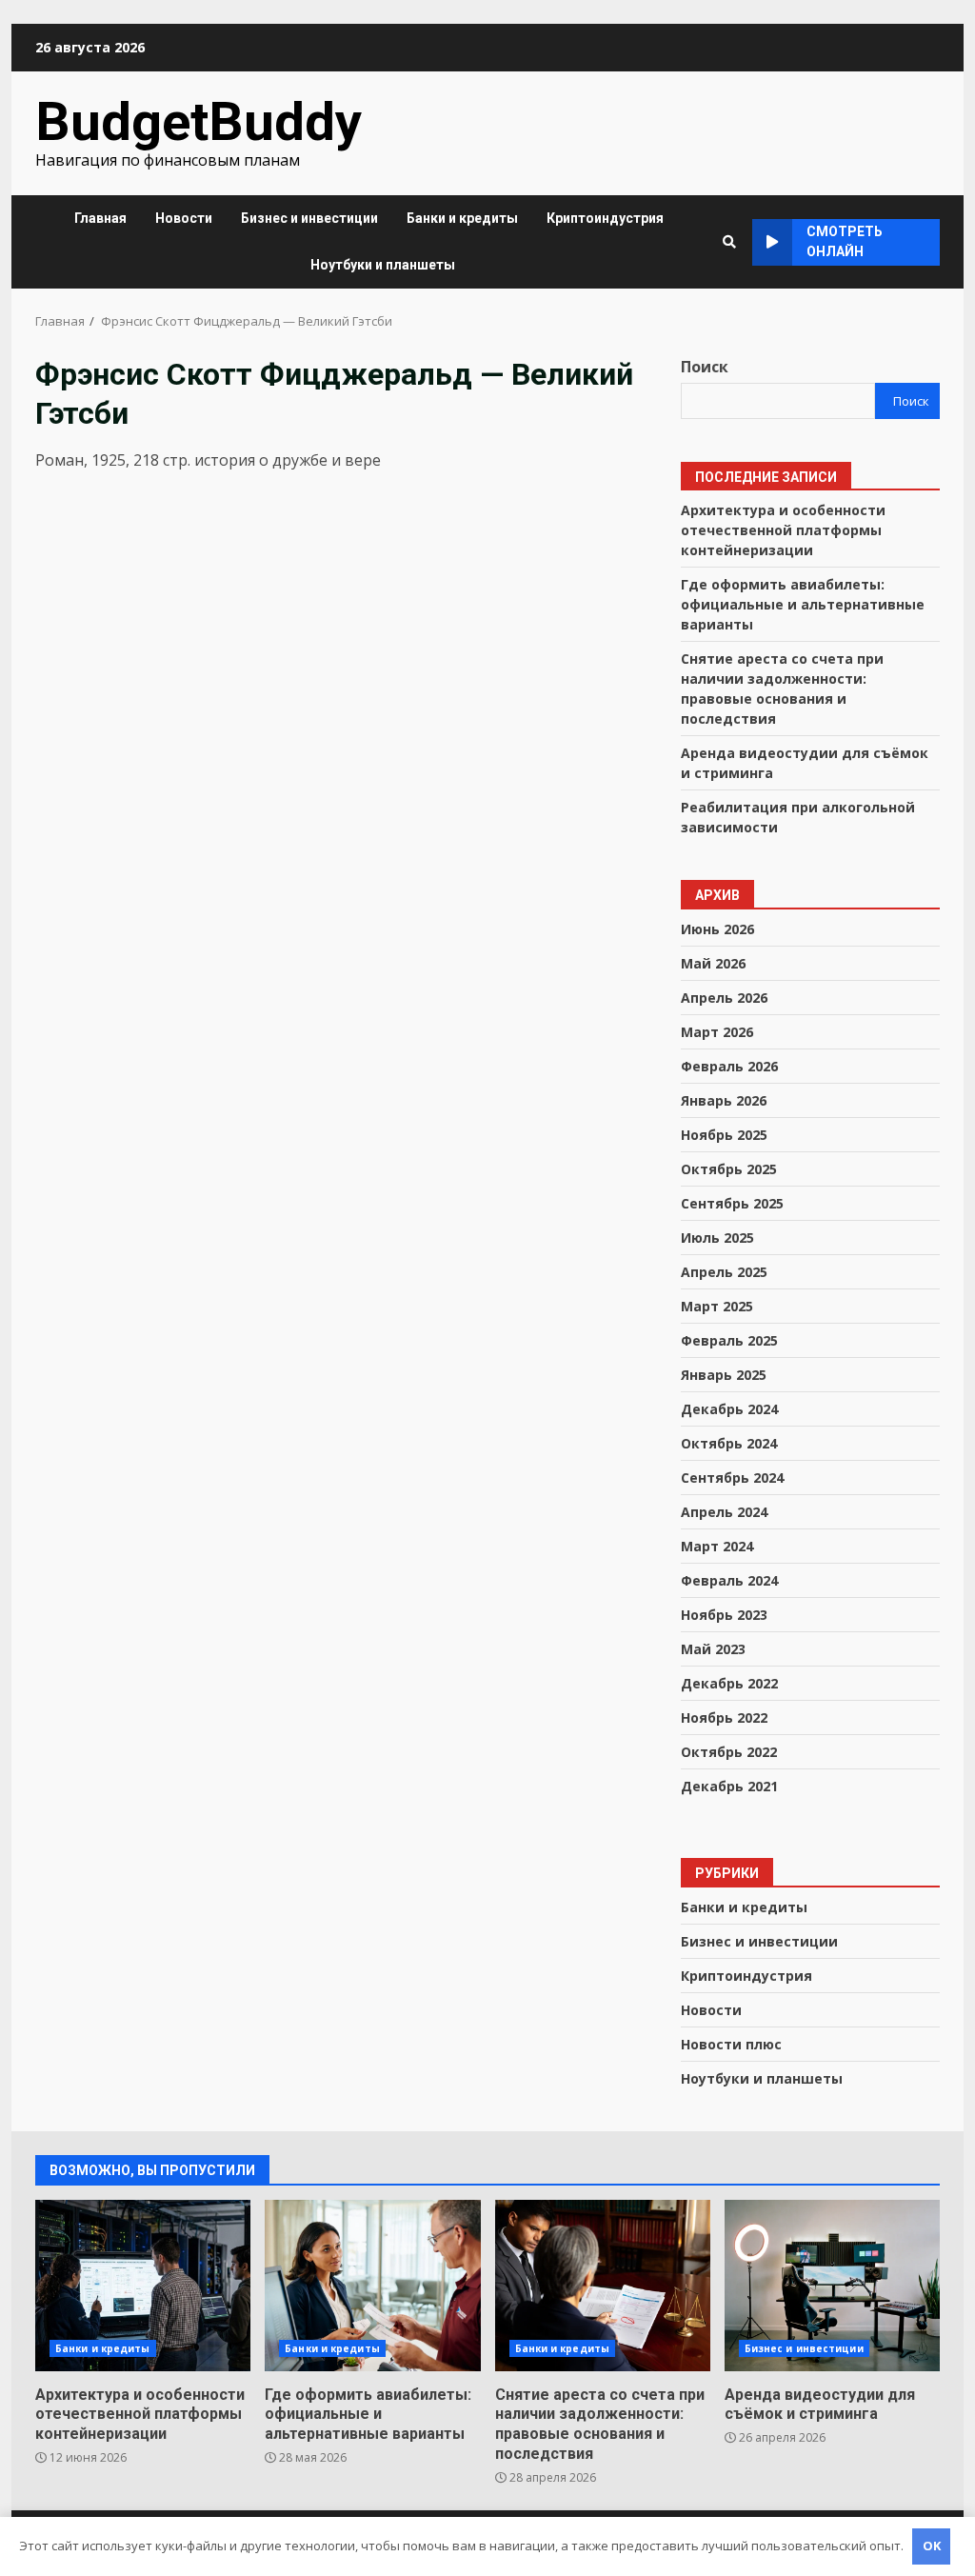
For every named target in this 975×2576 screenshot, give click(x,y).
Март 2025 (717, 1306)
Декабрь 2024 (729, 1409)
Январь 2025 (724, 1375)
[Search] (729, 242)
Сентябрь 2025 (732, 1203)
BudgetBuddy (199, 122)
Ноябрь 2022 (724, 1717)
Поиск (705, 367)
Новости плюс (731, 2044)
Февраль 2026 (729, 1066)
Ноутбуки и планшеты (383, 265)
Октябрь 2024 (729, 1443)
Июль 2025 (717, 1238)
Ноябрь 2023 (724, 1615)
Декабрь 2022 (729, 1683)
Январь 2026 (724, 1100)
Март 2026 (717, 1032)
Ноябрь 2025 (724, 1135)
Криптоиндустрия (605, 218)
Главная (100, 218)
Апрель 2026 (724, 998)
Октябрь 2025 (729, 1169)
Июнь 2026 (717, 929)
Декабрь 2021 (729, 1786)
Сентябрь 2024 (732, 1478)
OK (932, 2546)
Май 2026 (713, 963)
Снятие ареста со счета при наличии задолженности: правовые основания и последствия (603, 2286)
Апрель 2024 (724, 1512)
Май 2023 (713, 1649)
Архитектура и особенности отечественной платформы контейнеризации (783, 530)
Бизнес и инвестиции (309, 218)
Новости (184, 218)
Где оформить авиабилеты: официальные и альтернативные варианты (803, 604)
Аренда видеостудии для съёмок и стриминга (832, 2286)
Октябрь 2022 (729, 1752)
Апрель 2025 (724, 1272)
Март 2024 (717, 1546)
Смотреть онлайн (845, 241)
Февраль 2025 (729, 1340)
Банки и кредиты (462, 218)
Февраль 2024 (729, 1580)
